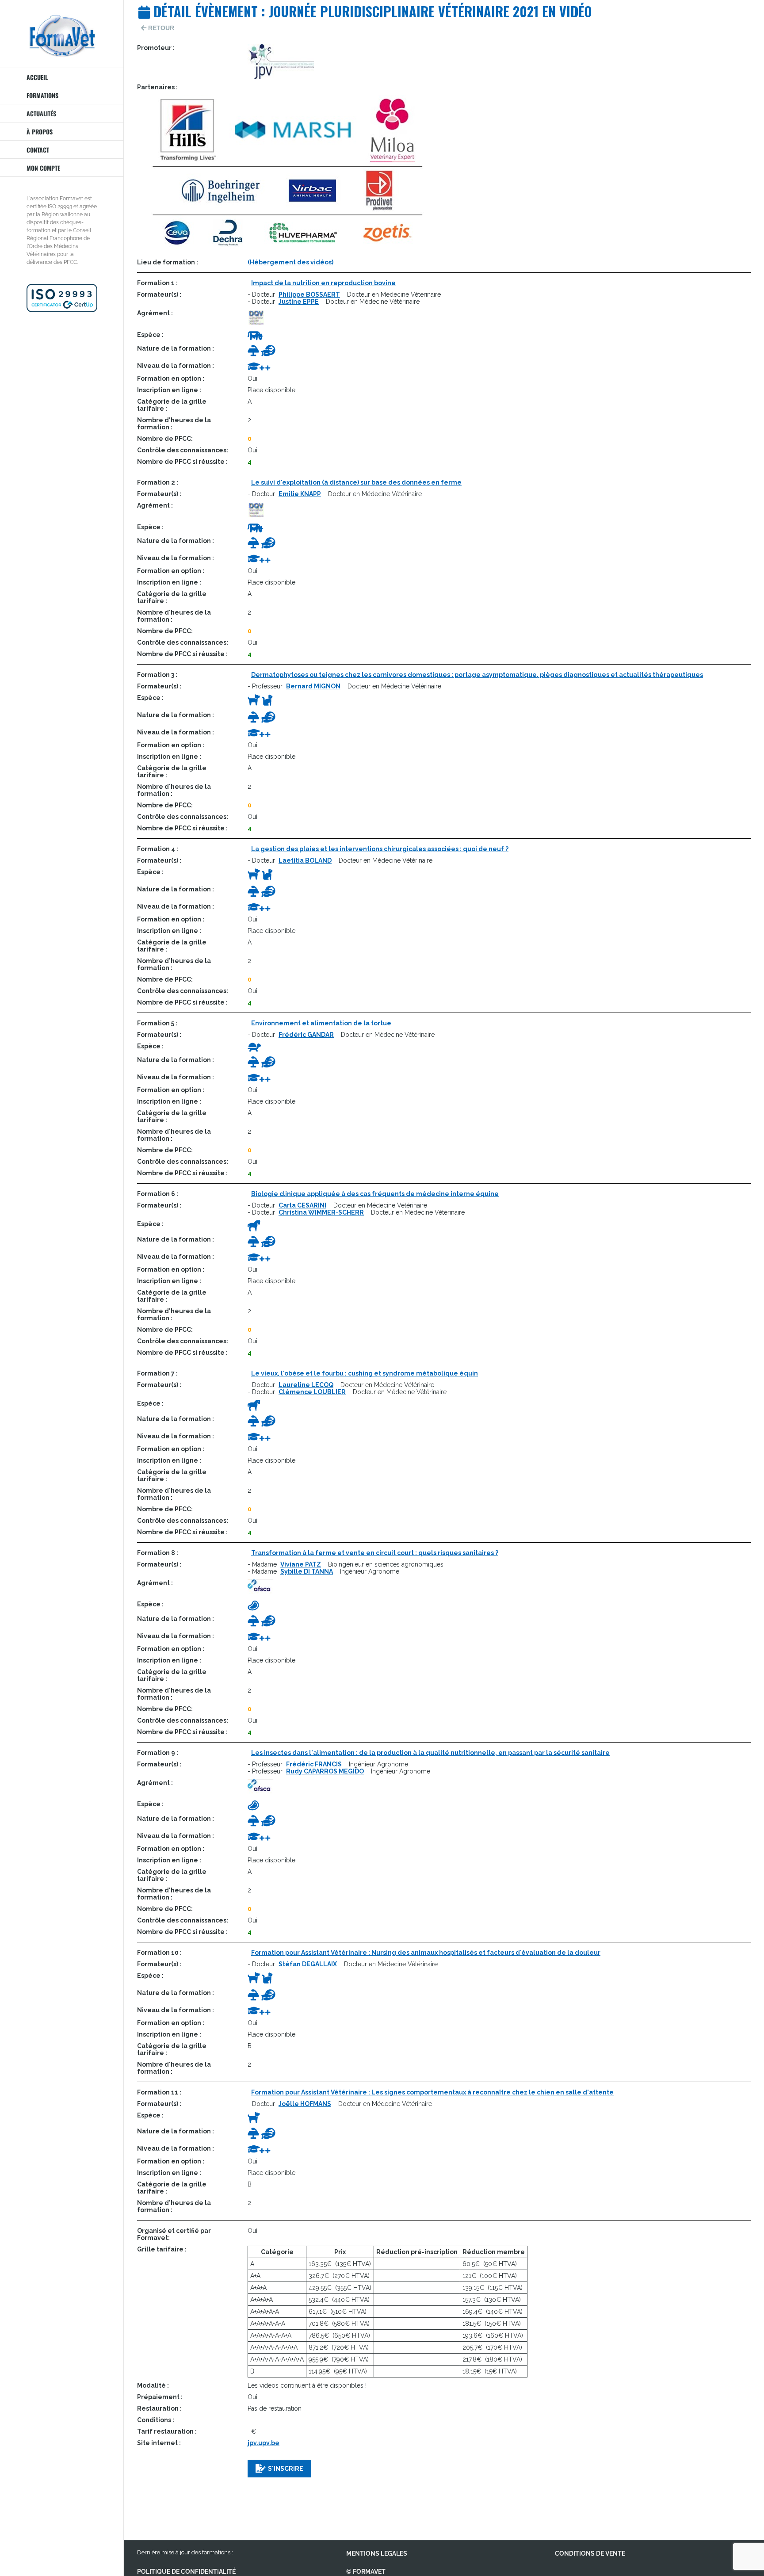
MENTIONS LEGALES (377, 2553)
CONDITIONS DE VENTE (590, 2553)
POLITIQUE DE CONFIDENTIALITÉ (186, 2572)
